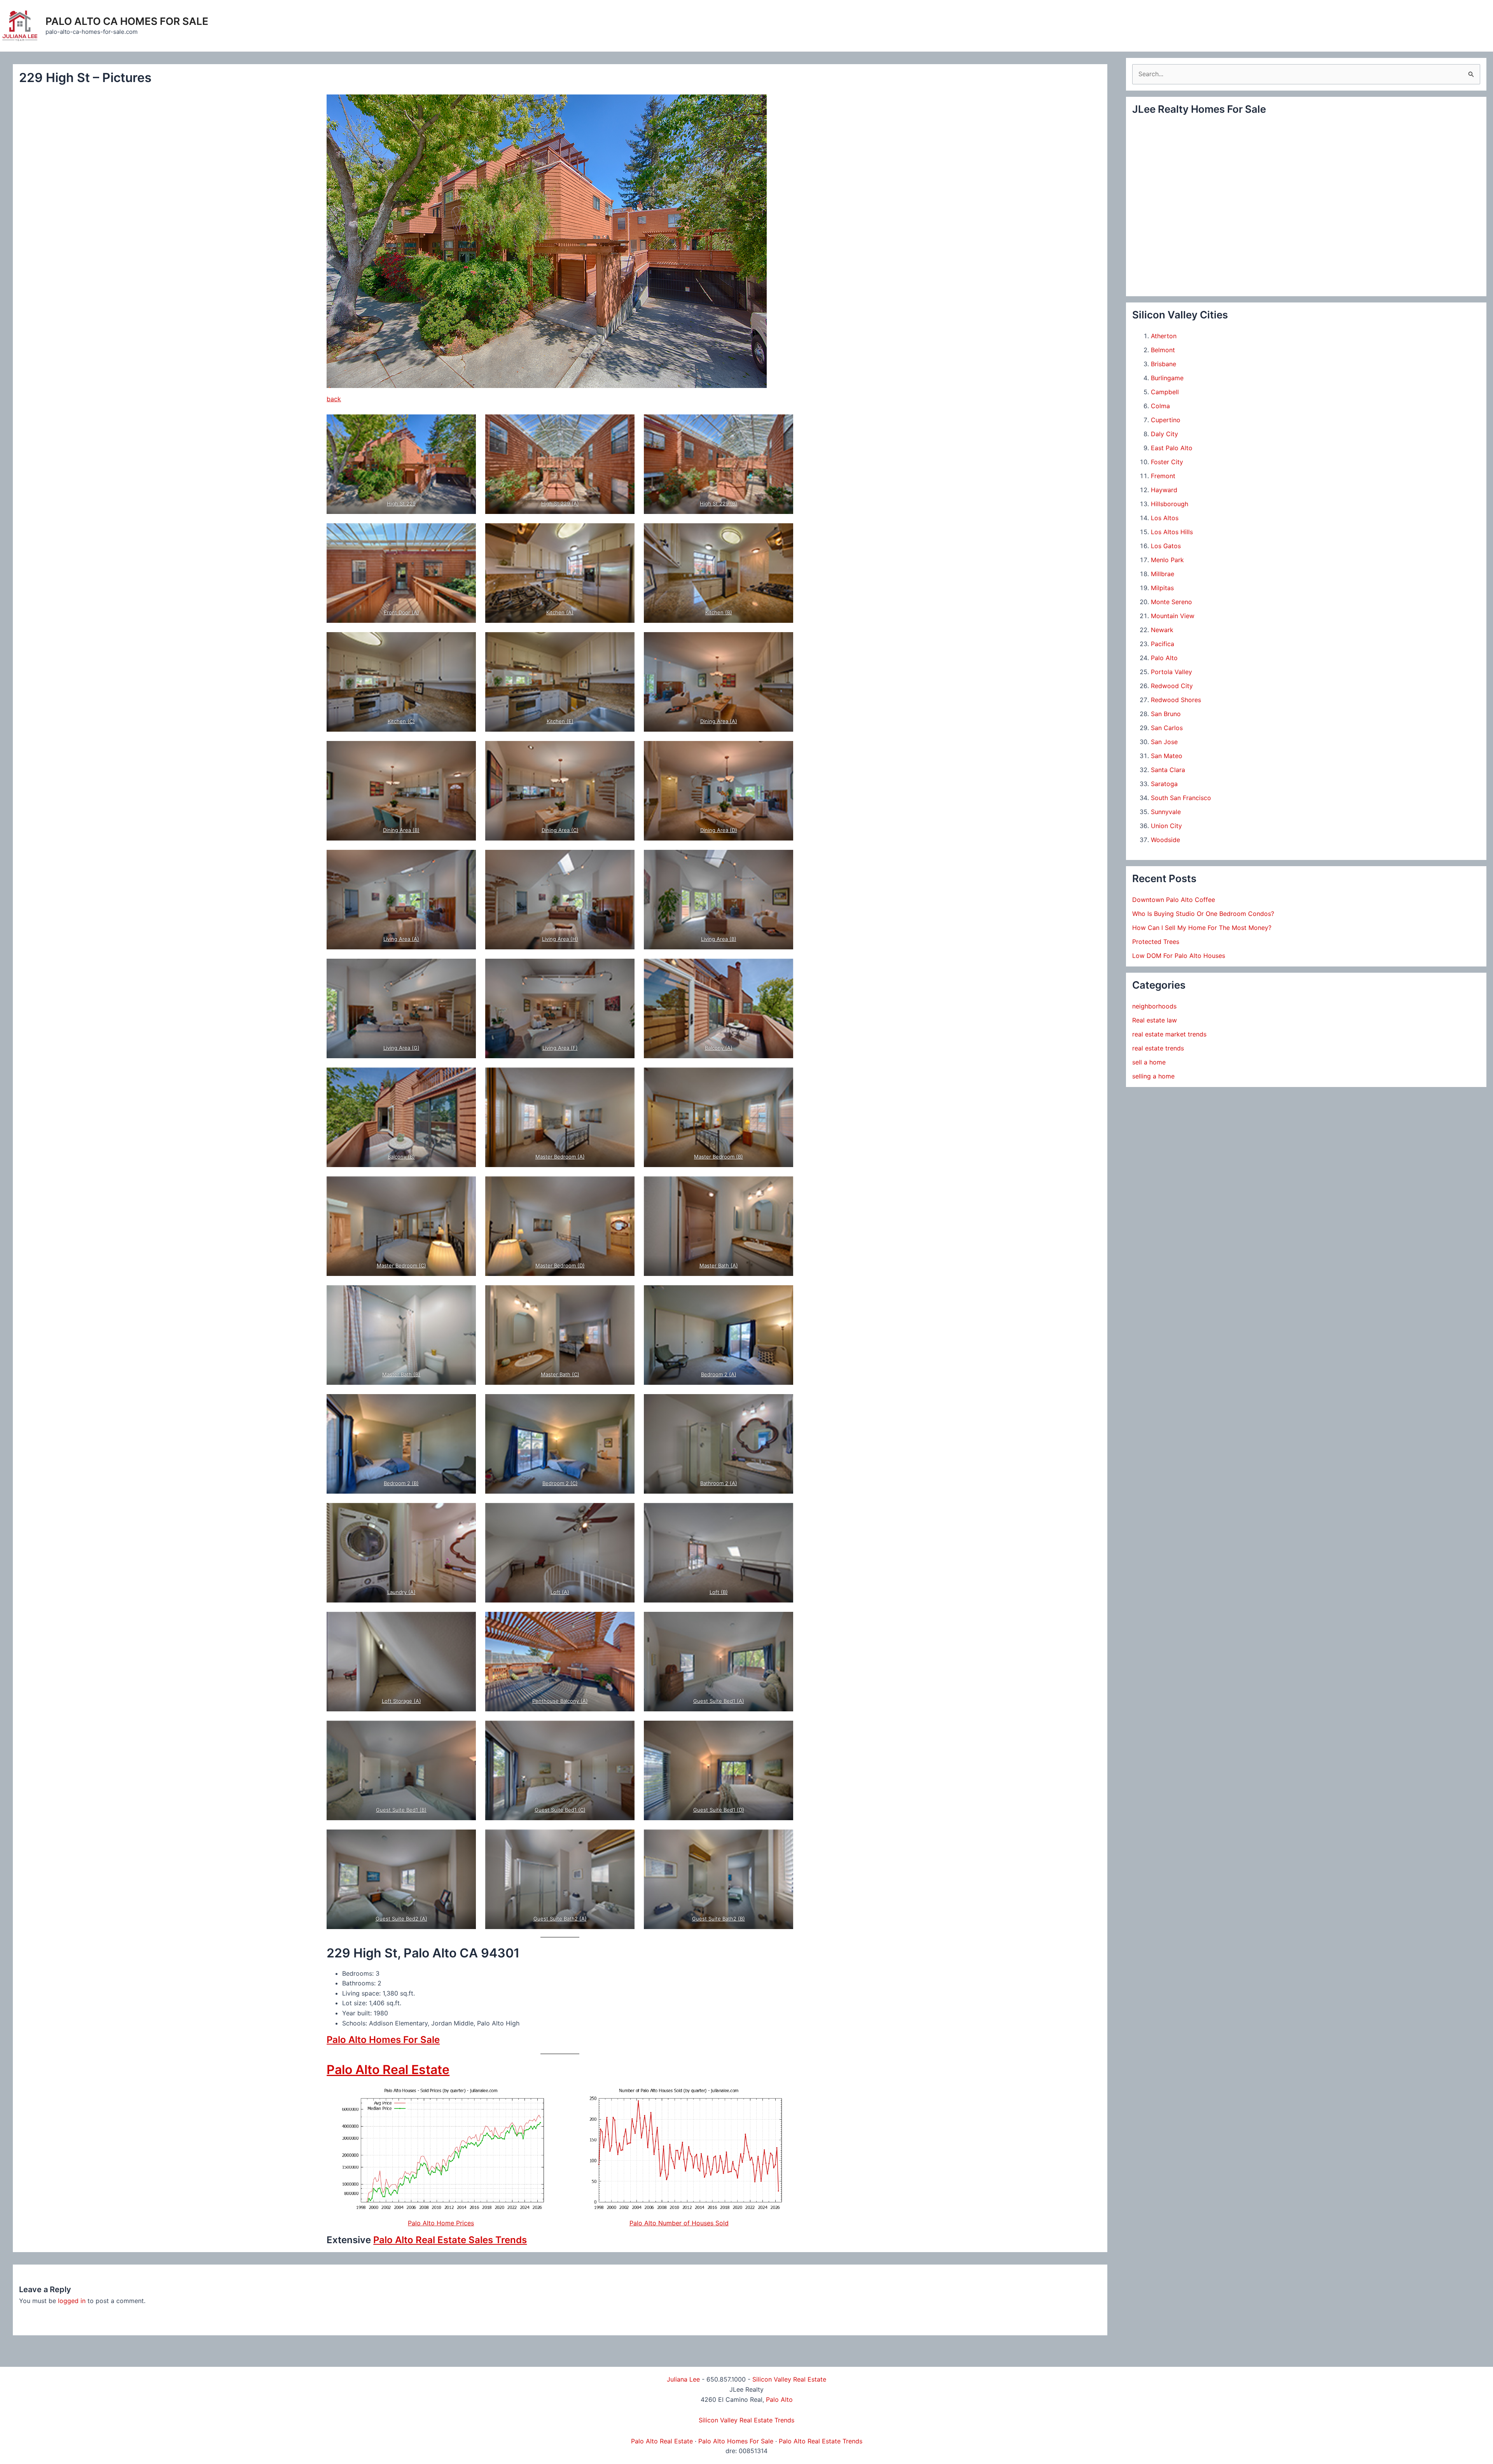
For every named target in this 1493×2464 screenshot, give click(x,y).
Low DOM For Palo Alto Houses (1179, 956)
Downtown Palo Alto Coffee (1174, 900)
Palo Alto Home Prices (441, 2223)
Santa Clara (1168, 770)
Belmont (1163, 350)
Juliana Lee (683, 2379)
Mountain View (1173, 616)
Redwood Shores (1176, 700)
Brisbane (1163, 364)
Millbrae (1163, 574)
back (334, 399)
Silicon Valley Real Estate (789, 2379)
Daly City (1164, 434)
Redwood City (1172, 686)
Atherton (1164, 336)
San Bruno (1166, 714)
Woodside (1165, 840)
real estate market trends (1169, 1034)
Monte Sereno (1171, 602)
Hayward (1164, 490)
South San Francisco (1181, 798)
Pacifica (1163, 644)
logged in (72, 2301)
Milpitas (1162, 588)
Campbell (1165, 392)
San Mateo (1167, 756)
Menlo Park (1167, 560)
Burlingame (1167, 378)
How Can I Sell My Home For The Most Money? (1202, 928)
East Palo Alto (1172, 448)
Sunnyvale (1166, 812)
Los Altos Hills (1172, 532)
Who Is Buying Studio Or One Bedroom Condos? (1203, 914)
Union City (1166, 826)
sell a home (1149, 1062)
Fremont (1163, 476)
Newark (1162, 630)
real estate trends (1158, 1048)
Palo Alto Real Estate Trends (821, 2441)
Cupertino (1166, 420)
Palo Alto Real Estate (388, 2070)
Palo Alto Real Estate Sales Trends (450, 2240)
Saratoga (1164, 784)
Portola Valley (1171, 672)
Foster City (1167, 462)
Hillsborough (1170, 504)
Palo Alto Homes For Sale (383, 2040)
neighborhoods (1154, 1006)
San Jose (1164, 742)
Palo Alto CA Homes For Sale (127, 21)
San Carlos (1167, 728)
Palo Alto (1164, 658)
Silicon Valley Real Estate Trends (746, 2420)
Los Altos (1165, 518)
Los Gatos (1166, 546)
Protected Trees (1156, 942)
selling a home (1153, 1076)
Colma (1160, 406)
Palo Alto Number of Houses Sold (679, 2223)
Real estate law (1155, 1020)
